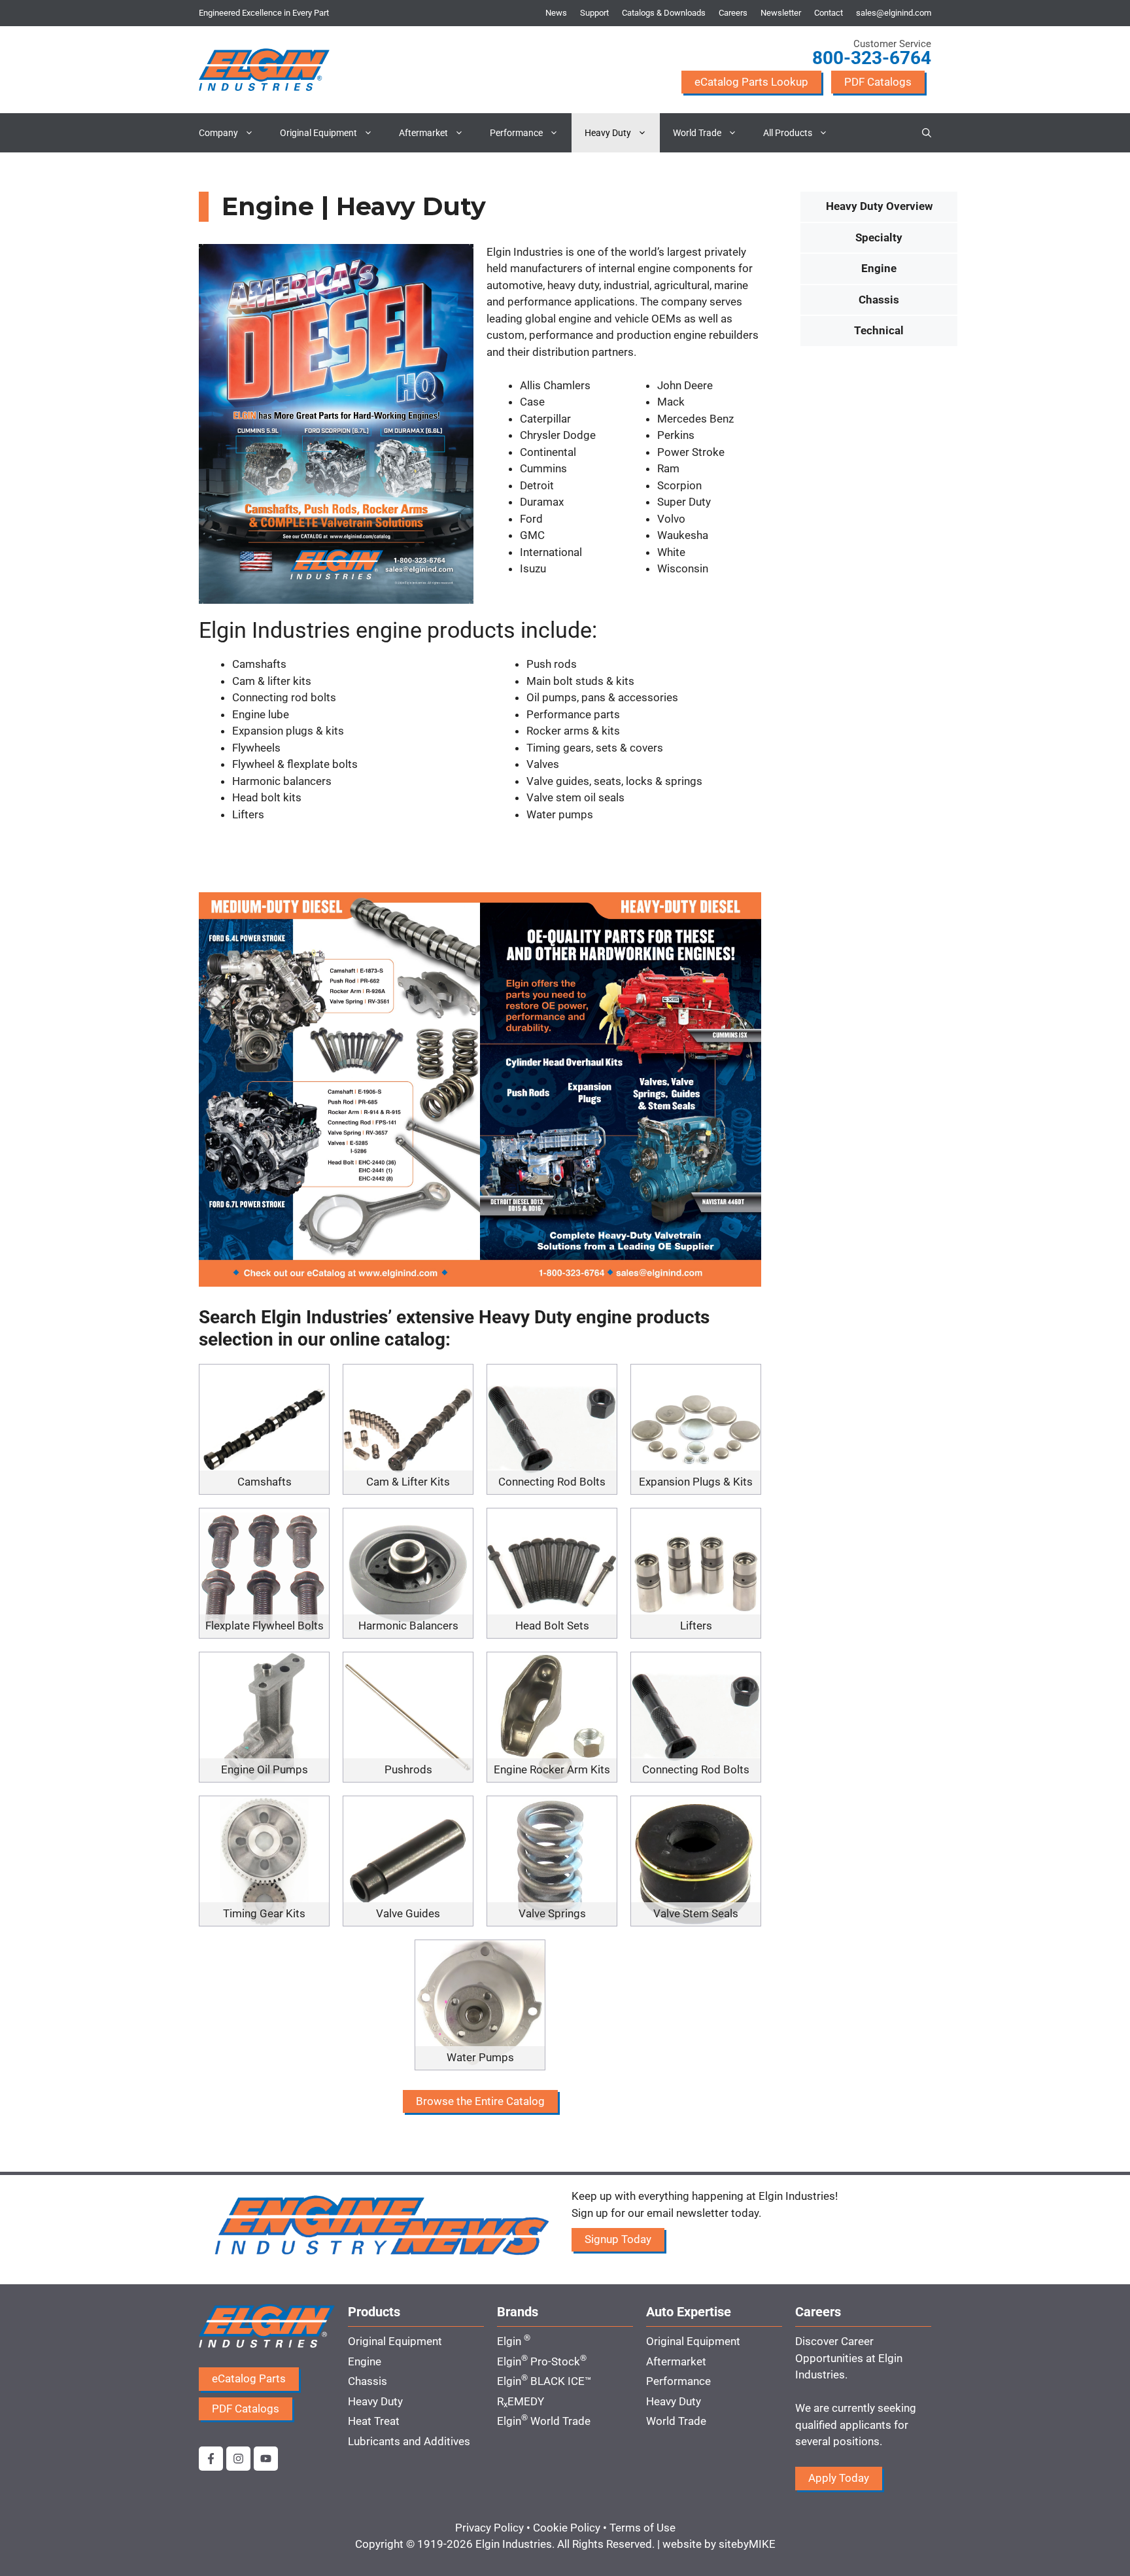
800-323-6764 (872, 58)
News (556, 13)
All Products (788, 133)
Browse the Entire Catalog (480, 2101)
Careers (733, 13)
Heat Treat (374, 2421)
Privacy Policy (489, 2528)
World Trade (697, 133)
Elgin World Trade (544, 2421)
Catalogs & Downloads (664, 13)
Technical (879, 330)
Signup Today (618, 2239)
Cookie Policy (567, 2528)
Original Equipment (318, 133)
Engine (879, 268)
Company (218, 133)
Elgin (514, 2341)
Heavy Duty (608, 133)
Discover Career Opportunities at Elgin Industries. (849, 2358)
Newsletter (781, 13)
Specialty (879, 237)
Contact (829, 13)
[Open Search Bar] (927, 133)
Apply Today (839, 2478)
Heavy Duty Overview (879, 206)
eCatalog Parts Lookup (751, 82)
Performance (516, 133)
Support (594, 13)
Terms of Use (642, 2528)
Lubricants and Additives (409, 2441)
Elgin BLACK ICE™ (544, 2381)
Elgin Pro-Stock (542, 2361)
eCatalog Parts (249, 2378)
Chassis (879, 300)
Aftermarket (423, 133)
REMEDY (521, 2401)
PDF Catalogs (878, 82)
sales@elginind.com (894, 13)
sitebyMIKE (747, 2544)
